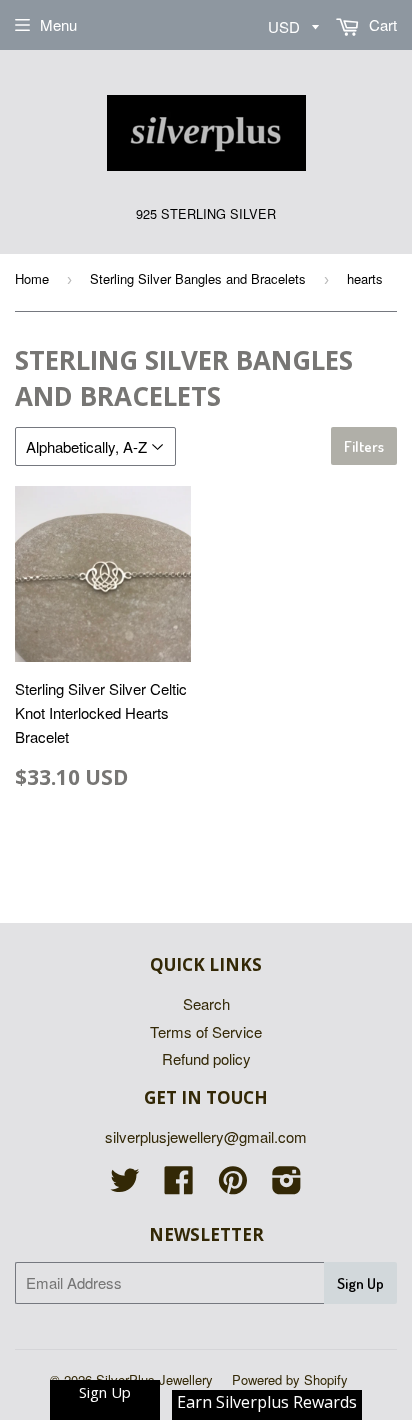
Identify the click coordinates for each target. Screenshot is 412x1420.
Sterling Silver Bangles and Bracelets (198, 278)
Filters (364, 446)
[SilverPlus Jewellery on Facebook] (179, 1185)
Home (32, 278)
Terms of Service (206, 1031)
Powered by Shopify (290, 1379)
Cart (381, 24)
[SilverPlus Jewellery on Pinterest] (233, 1185)
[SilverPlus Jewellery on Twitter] (125, 1185)
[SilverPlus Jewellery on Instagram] (287, 1185)
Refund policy (206, 1058)
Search (206, 1003)
